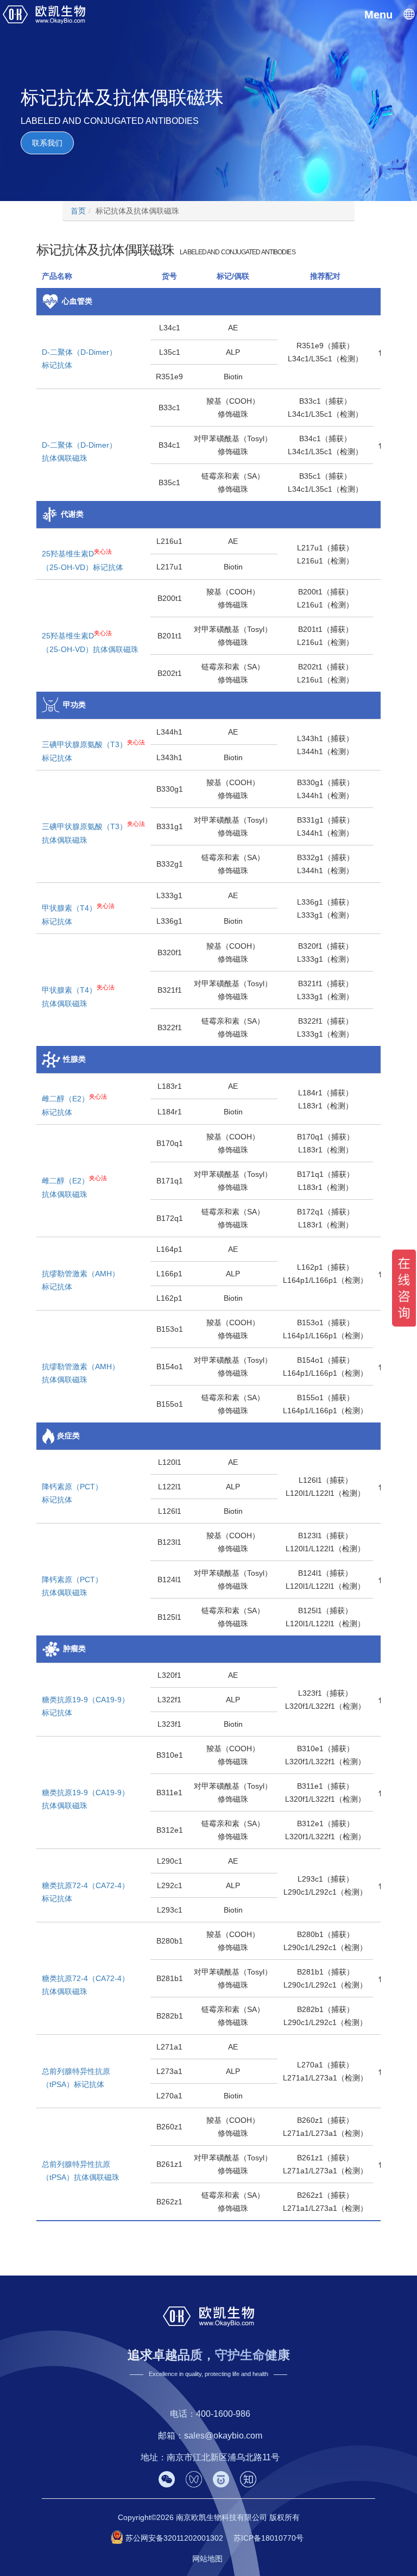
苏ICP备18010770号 (268, 2538)
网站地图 (207, 2559)
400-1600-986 (223, 2414)
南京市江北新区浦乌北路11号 (223, 2457)
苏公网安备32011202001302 (174, 2538)
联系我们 (47, 143)
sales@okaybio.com (223, 2436)
